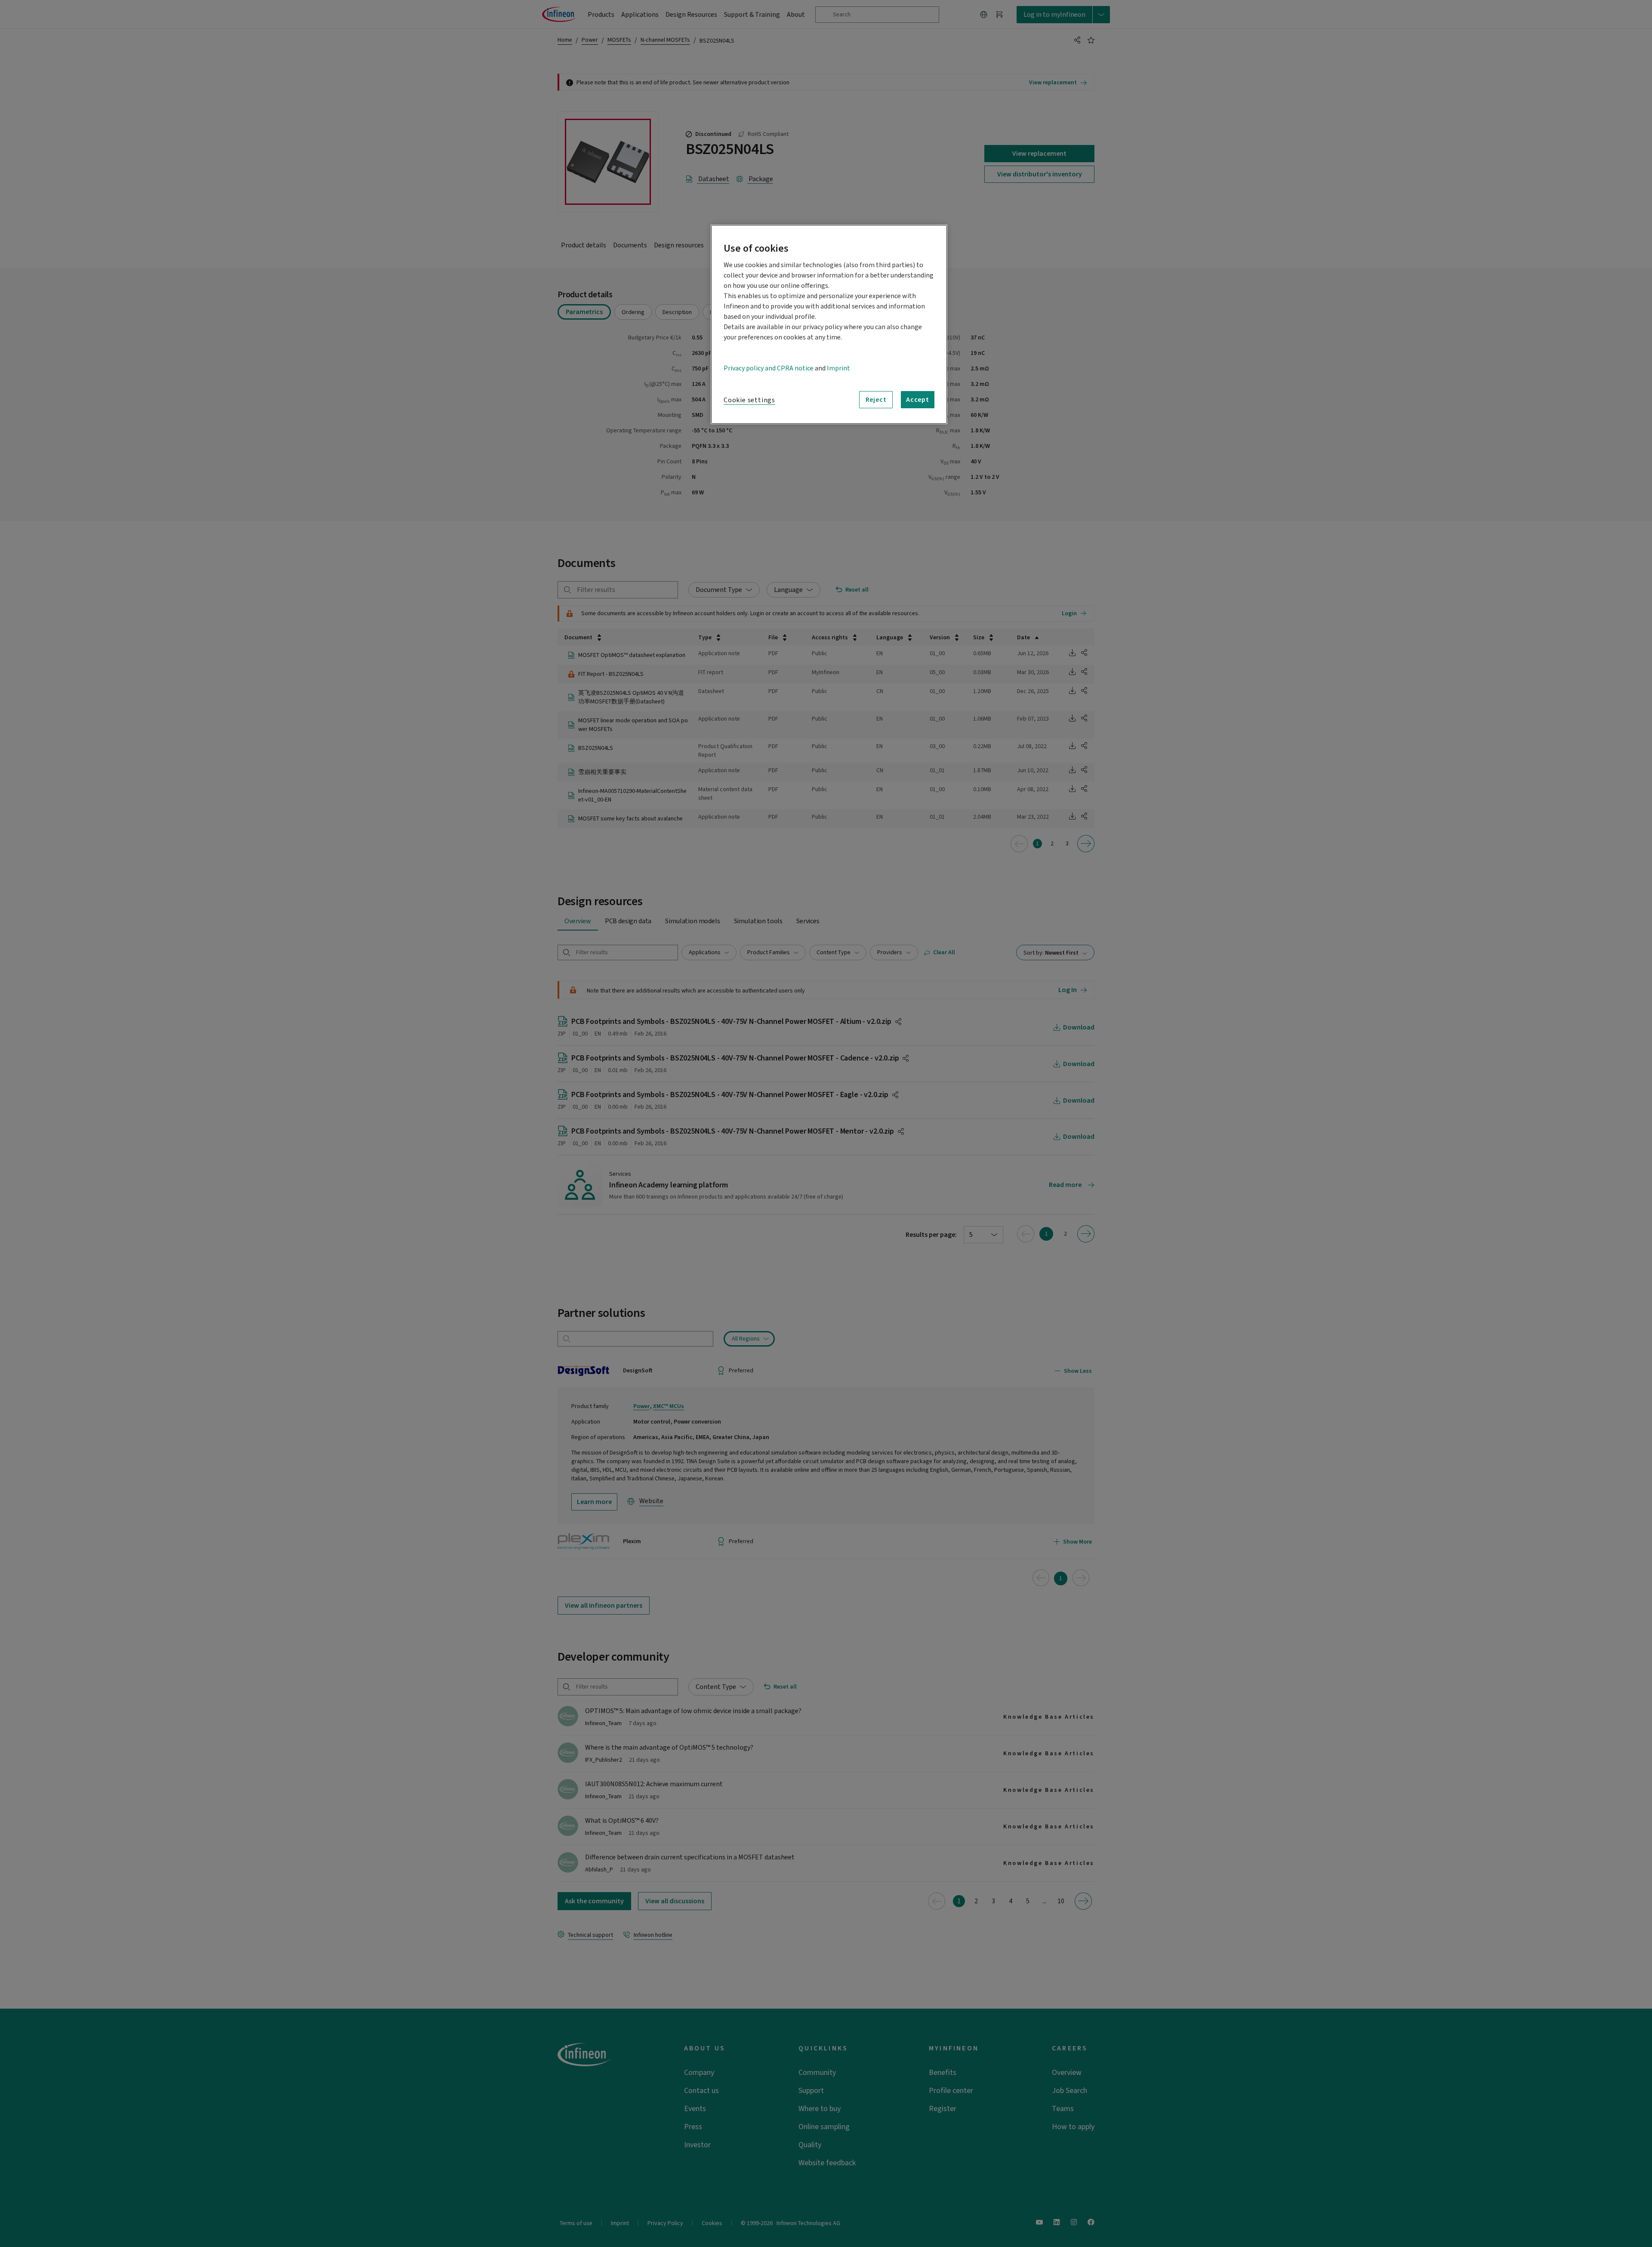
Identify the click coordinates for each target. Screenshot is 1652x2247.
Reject (876, 400)
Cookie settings (749, 400)
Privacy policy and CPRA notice (769, 368)
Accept (918, 400)
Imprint (838, 368)
